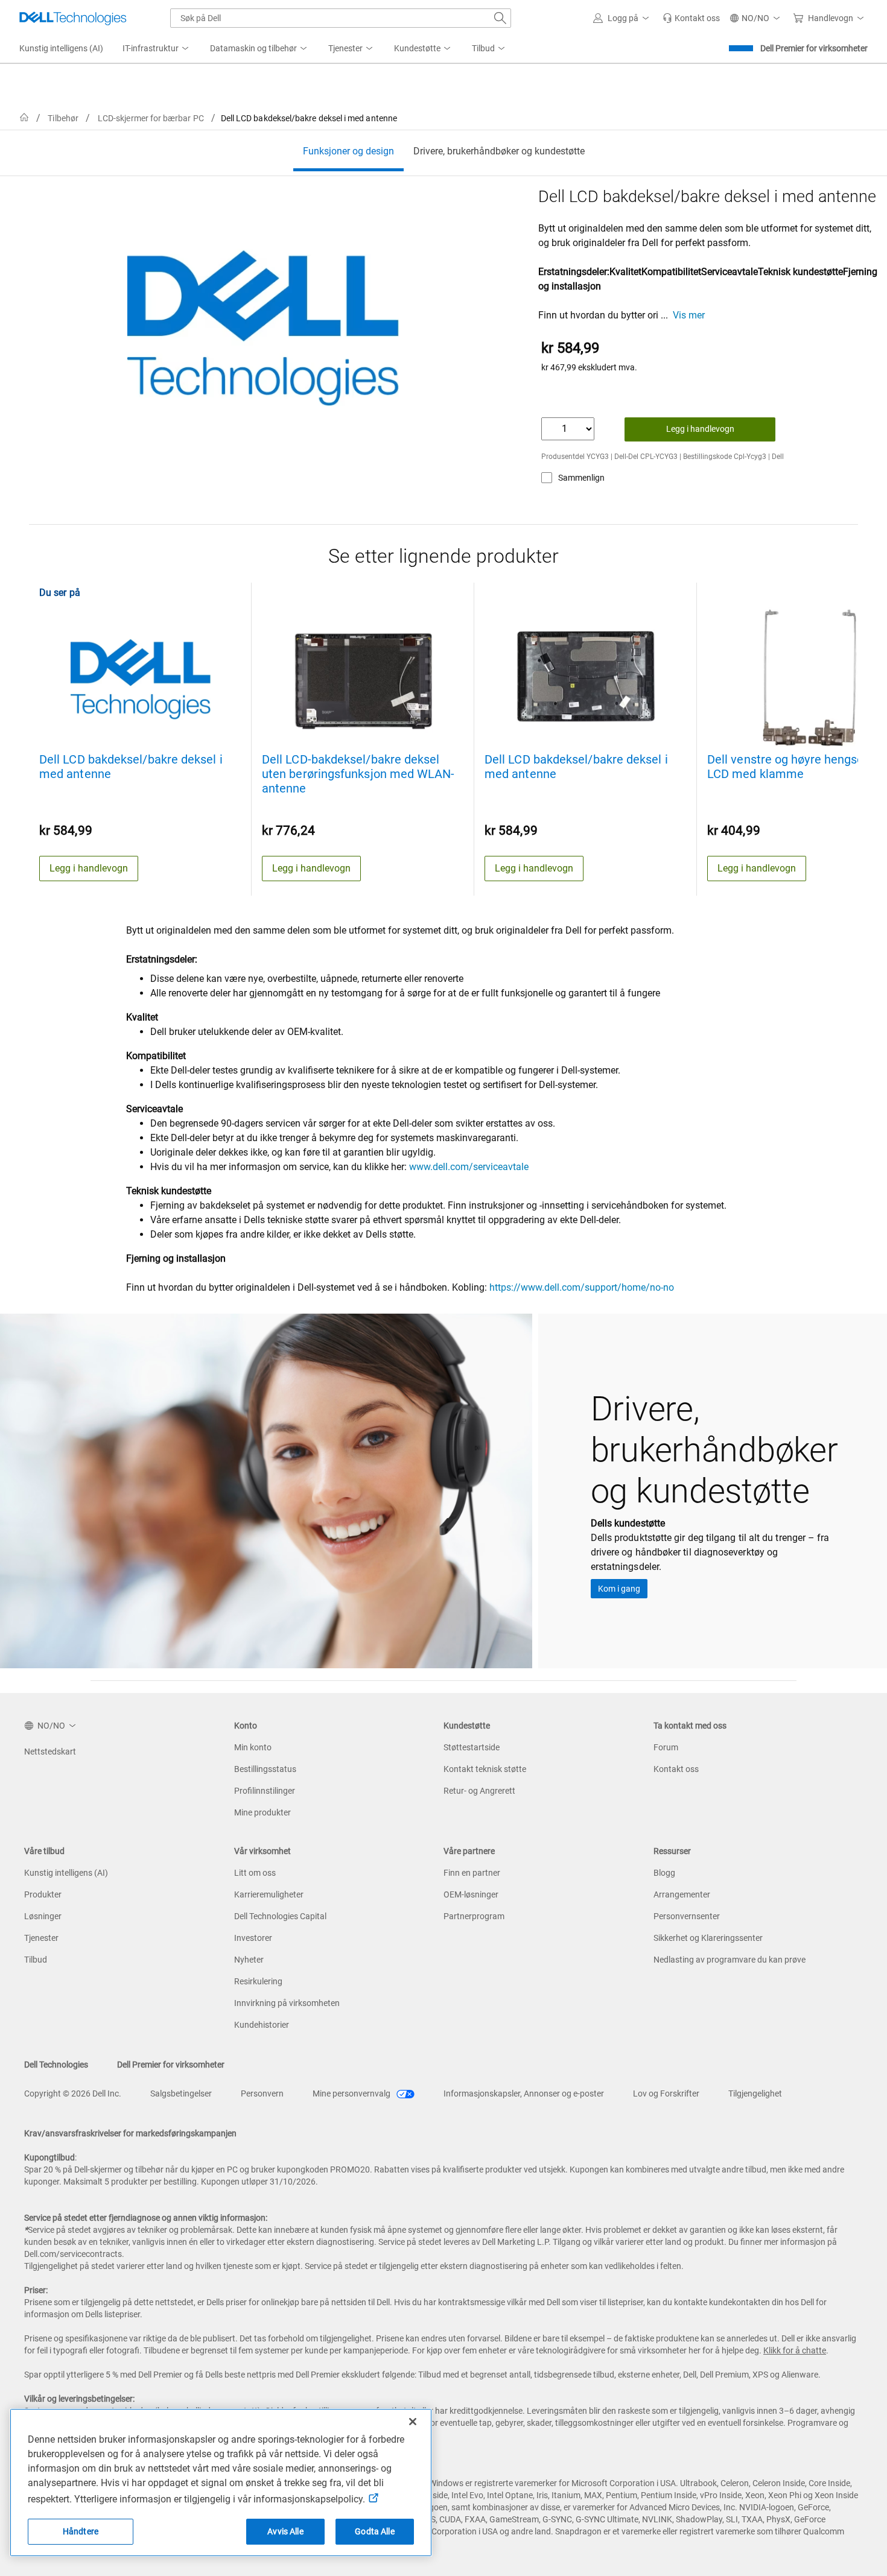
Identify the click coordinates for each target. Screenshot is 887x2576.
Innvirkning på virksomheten (287, 2003)
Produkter (43, 1894)
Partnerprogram (474, 1916)
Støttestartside (472, 1747)
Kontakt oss (676, 1769)
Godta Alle (374, 2531)
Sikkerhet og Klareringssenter (708, 1938)
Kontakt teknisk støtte (485, 1769)
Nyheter (249, 1960)
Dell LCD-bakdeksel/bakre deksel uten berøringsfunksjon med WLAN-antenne (358, 774)
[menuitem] (157, 49)
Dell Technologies (56, 2065)
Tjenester (41, 1938)
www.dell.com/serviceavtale (469, 1167)
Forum (666, 1747)
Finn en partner (472, 1873)
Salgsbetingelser (181, 2093)
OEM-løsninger (471, 1894)
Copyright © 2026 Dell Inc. (73, 2093)
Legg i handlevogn (700, 429)
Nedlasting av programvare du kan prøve (730, 1960)
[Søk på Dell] (500, 18)
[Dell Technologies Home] (73, 18)
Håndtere (81, 2531)
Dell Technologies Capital (280, 1916)
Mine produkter (262, 1812)
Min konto (253, 1747)
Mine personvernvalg (352, 2093)
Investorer (253, 1938)
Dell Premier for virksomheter (814, 48)
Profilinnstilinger (265, 1791)
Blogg (664, 1873)
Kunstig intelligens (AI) (66, 1873)
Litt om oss (255, 1873)
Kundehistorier (262, 2025)
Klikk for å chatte (795, 2350)
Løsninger (43, 1916)
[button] (623, 18)
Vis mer (689, 315)
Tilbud (36, 1960)
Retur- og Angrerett (479, 1791)
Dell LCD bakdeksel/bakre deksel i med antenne (131, 767)
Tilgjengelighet (755, 2093)
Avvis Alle (285, 2531)
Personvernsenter (687, 1916)
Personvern (262, 2093)
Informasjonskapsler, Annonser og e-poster (524, 2093)
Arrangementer (682, 1894)
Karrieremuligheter (269, 1894)
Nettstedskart (50, 1752)
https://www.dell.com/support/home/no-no (582, 1287)
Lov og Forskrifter (666, 2093)
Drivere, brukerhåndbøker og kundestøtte (499, 151)
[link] (691, 18)
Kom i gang (619, 1589)
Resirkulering (258, 1981)
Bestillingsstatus (265, 1769)
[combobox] (341, 18)
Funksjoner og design (348, 151)
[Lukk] (413, 2422)
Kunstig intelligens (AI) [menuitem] (61, 48)
